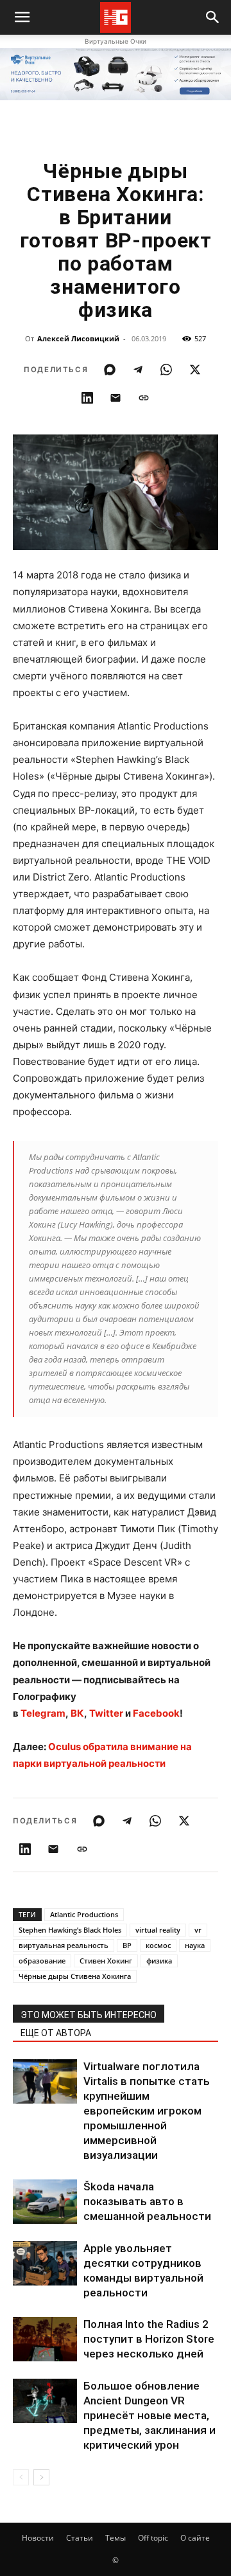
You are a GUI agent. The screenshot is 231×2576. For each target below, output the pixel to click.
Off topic (153, 2538)
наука (195, 1945)
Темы (116, 2538)
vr (198, 1930)
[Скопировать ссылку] (144, 398)
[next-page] (41, 2477)
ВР (127, 1945)
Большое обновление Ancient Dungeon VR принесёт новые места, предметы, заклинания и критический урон (150, 2415)
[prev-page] (21, 2477)
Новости (38, 2538)
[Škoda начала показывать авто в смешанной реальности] (45, 2202)
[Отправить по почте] (116, 398)
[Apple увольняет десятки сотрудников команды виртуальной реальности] (45, 2263)
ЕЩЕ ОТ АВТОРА (56, 2033)
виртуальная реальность (64, 1945)
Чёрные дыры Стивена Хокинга (75, 1976)
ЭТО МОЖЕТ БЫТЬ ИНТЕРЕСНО (89, 2015)
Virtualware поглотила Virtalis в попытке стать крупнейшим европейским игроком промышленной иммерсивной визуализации (147, 2111)
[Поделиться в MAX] (110, 370)
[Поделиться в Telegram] (138, 370)
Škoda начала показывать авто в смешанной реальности (147, 2201)
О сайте (195, 2538)
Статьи (80, 2538)
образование (42, 1961)
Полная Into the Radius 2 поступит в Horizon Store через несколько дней (149, 2339)
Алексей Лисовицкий (78, 338)
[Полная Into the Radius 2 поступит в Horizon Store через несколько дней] (45, 2339)
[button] (213, 17)
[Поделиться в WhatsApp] (166, 370)
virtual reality (158, 1930)
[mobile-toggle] (22, 17)
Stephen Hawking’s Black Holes (70, 1930)
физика (159, 1961)
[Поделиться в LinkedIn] (87, 398)
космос (158, 1945)
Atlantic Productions (84, 1914)
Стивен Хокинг (106, 1961)
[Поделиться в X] (195, 370)
